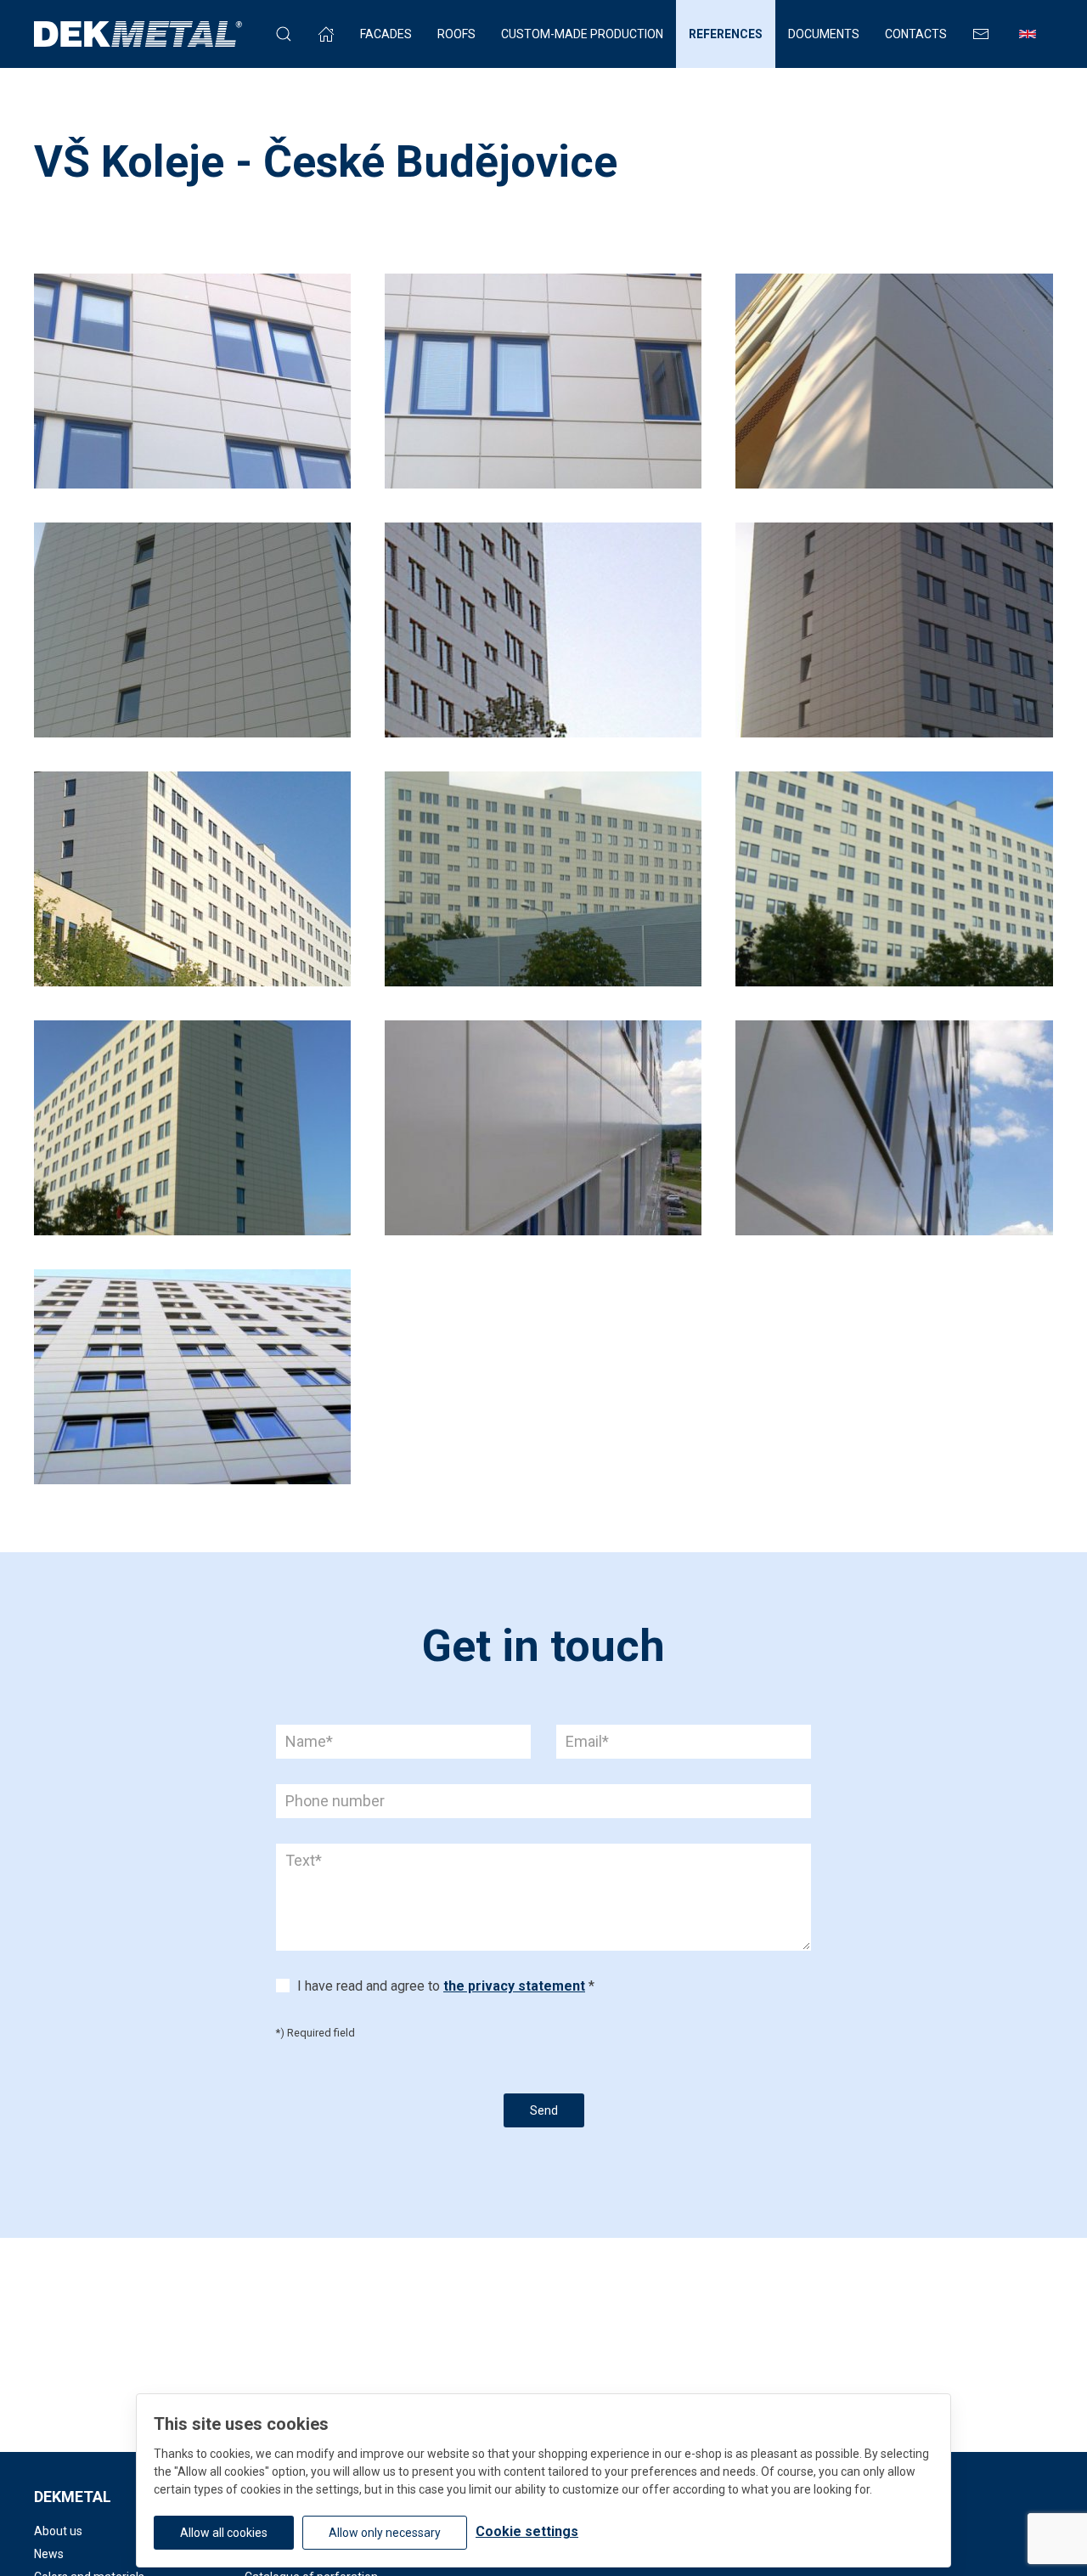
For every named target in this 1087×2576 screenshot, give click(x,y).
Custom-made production (582, 34)
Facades (386, 34)
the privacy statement (514, 1986)
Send (544, 2110)
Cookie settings (527, 2531)
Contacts (916, 34)
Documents (824, 34)
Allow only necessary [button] (385, 2533)
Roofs (456, 34)
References (726, 34)
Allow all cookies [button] (224, 2533)
